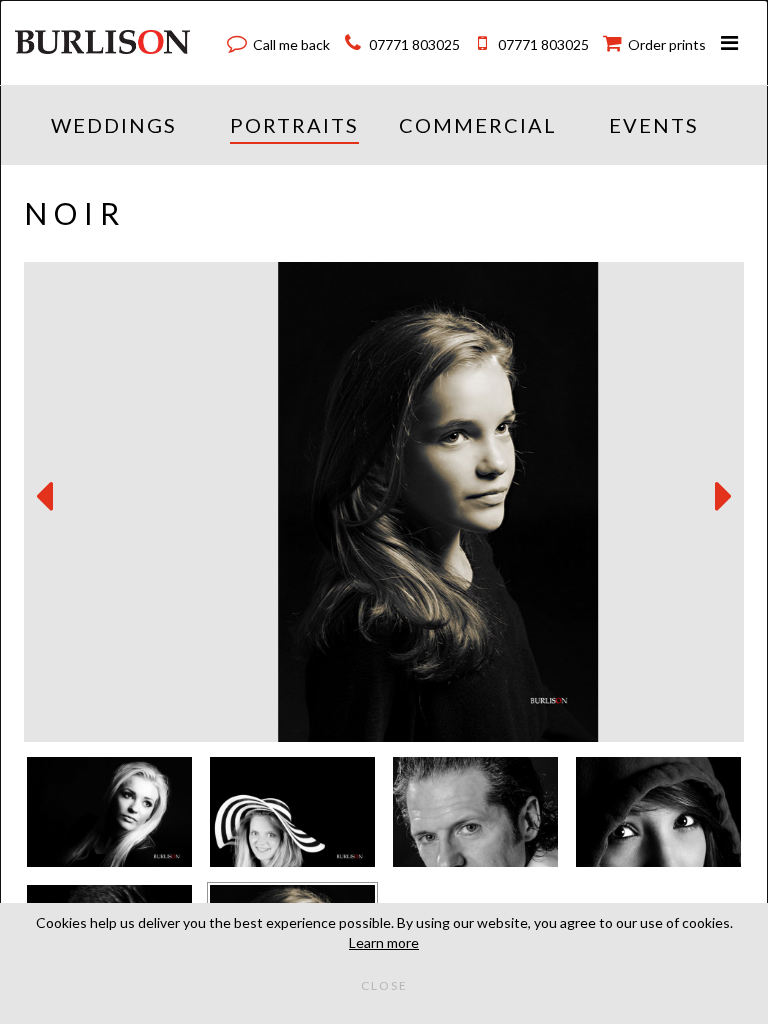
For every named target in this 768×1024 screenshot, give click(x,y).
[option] (384, 502)
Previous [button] (44, 497)
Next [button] (724, 497)
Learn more (384, 942)
